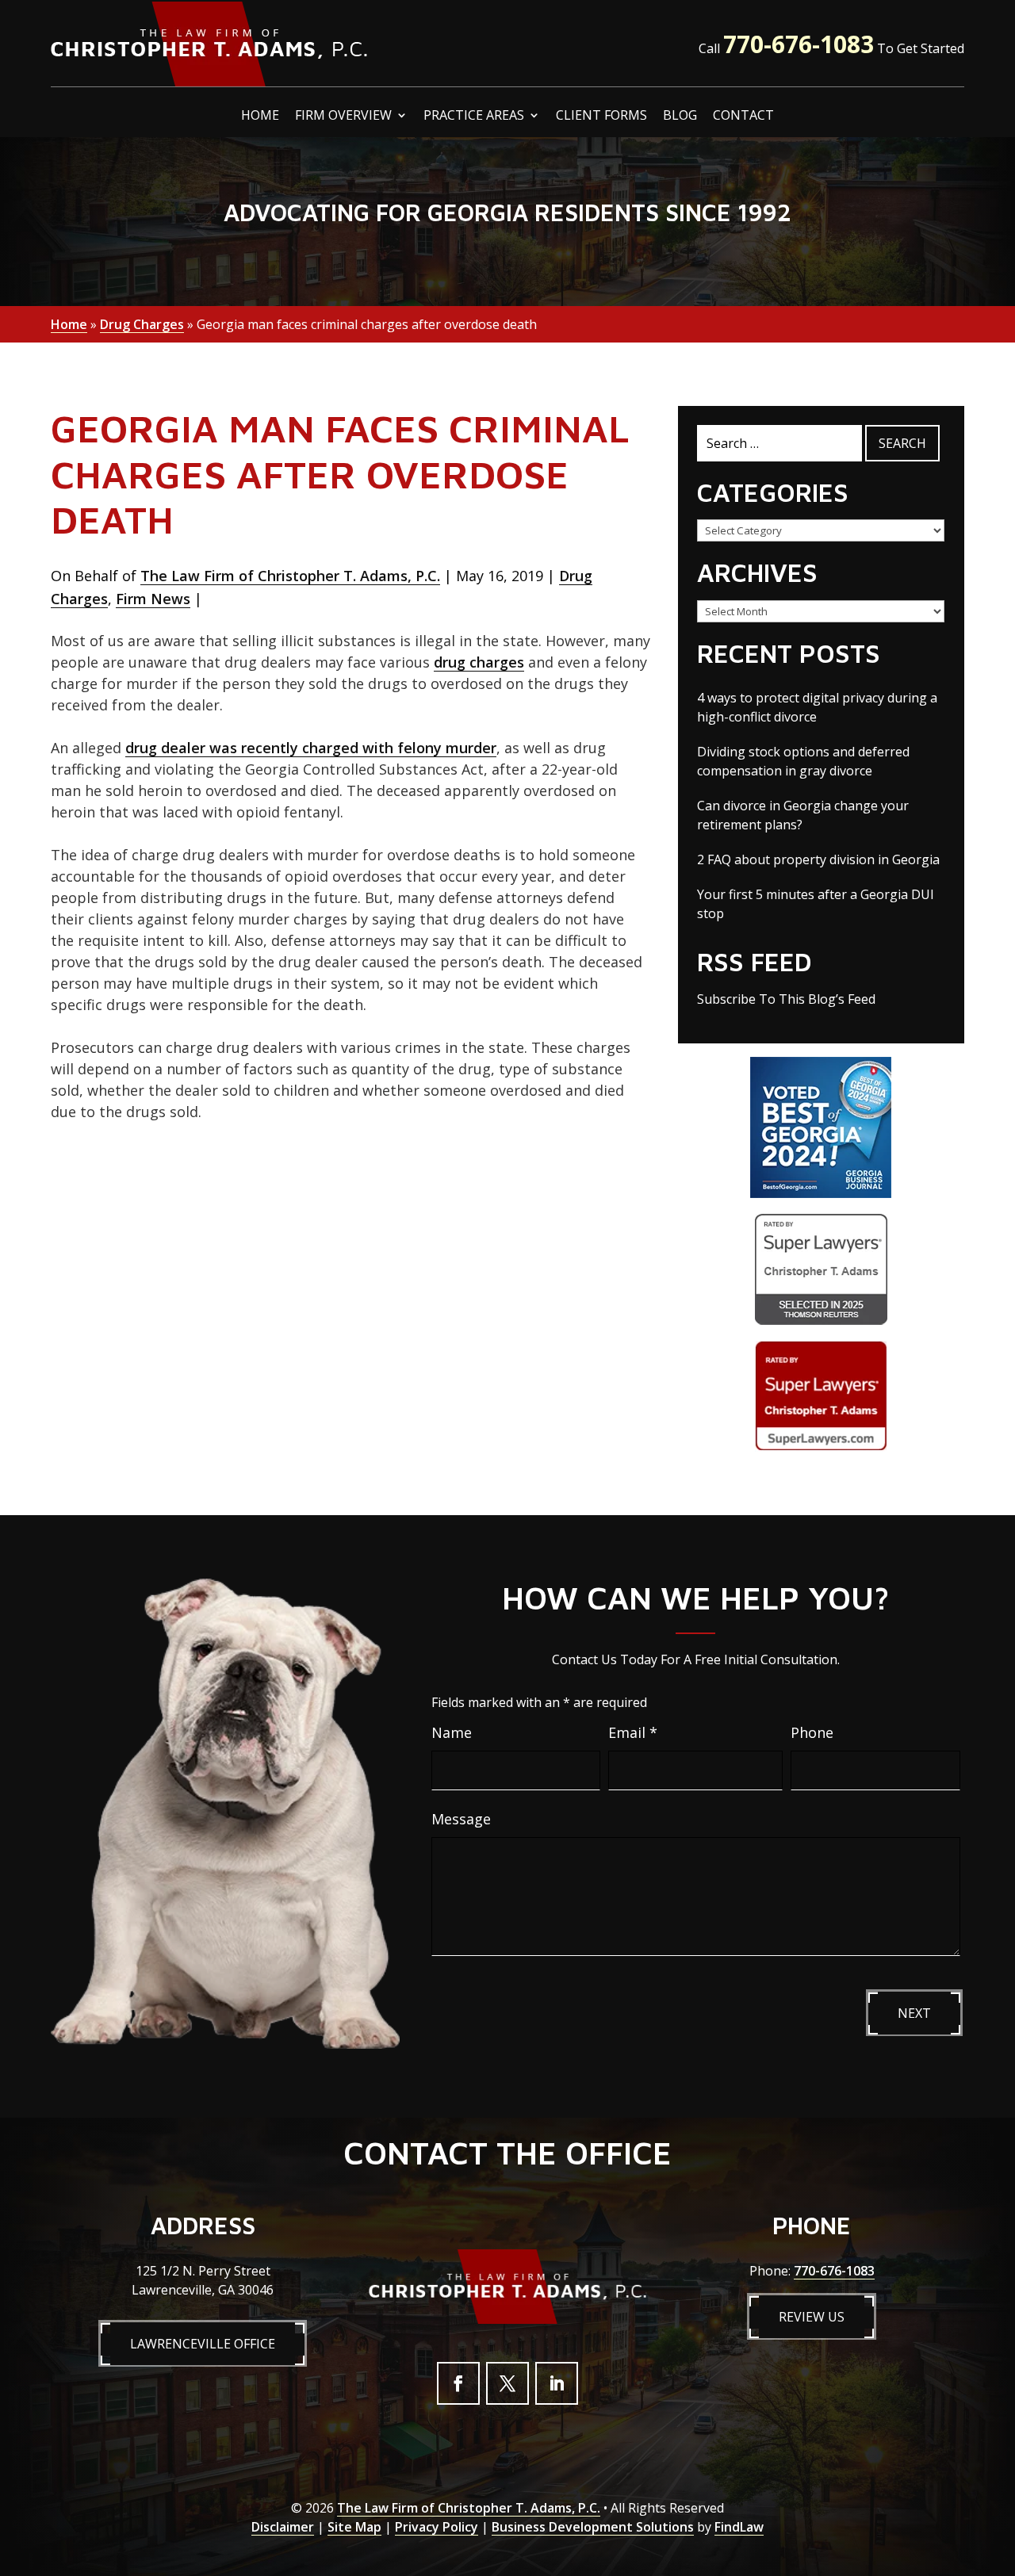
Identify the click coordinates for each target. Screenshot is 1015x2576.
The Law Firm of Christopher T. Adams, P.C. (290, 576)
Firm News (153, 599)
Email (633, 1732)
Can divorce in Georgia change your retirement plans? (803, 815)
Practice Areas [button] (474, 117)
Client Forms (601, 117)
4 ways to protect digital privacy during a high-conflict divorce (817, 707)
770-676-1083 (799, 44)
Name (452, 1732)
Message (461, 1819)
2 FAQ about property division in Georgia (818, 859)
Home (260, 117)
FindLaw (739, 2527)
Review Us (812, 2317)
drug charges (479, 662)
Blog (680, 117)
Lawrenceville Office (203, 2344)
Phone (812, 1732)
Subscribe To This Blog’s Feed (786, 999)
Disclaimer (283, 2527)
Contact (743, 117)
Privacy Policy (437, 2527)
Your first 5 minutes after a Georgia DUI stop (816, 904)
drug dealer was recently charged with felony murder (311, 748)
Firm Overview (343, 117)
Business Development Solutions (593, 2527)
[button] (999, 2461)
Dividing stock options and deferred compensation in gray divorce (803, 761)
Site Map (354, 2527)
